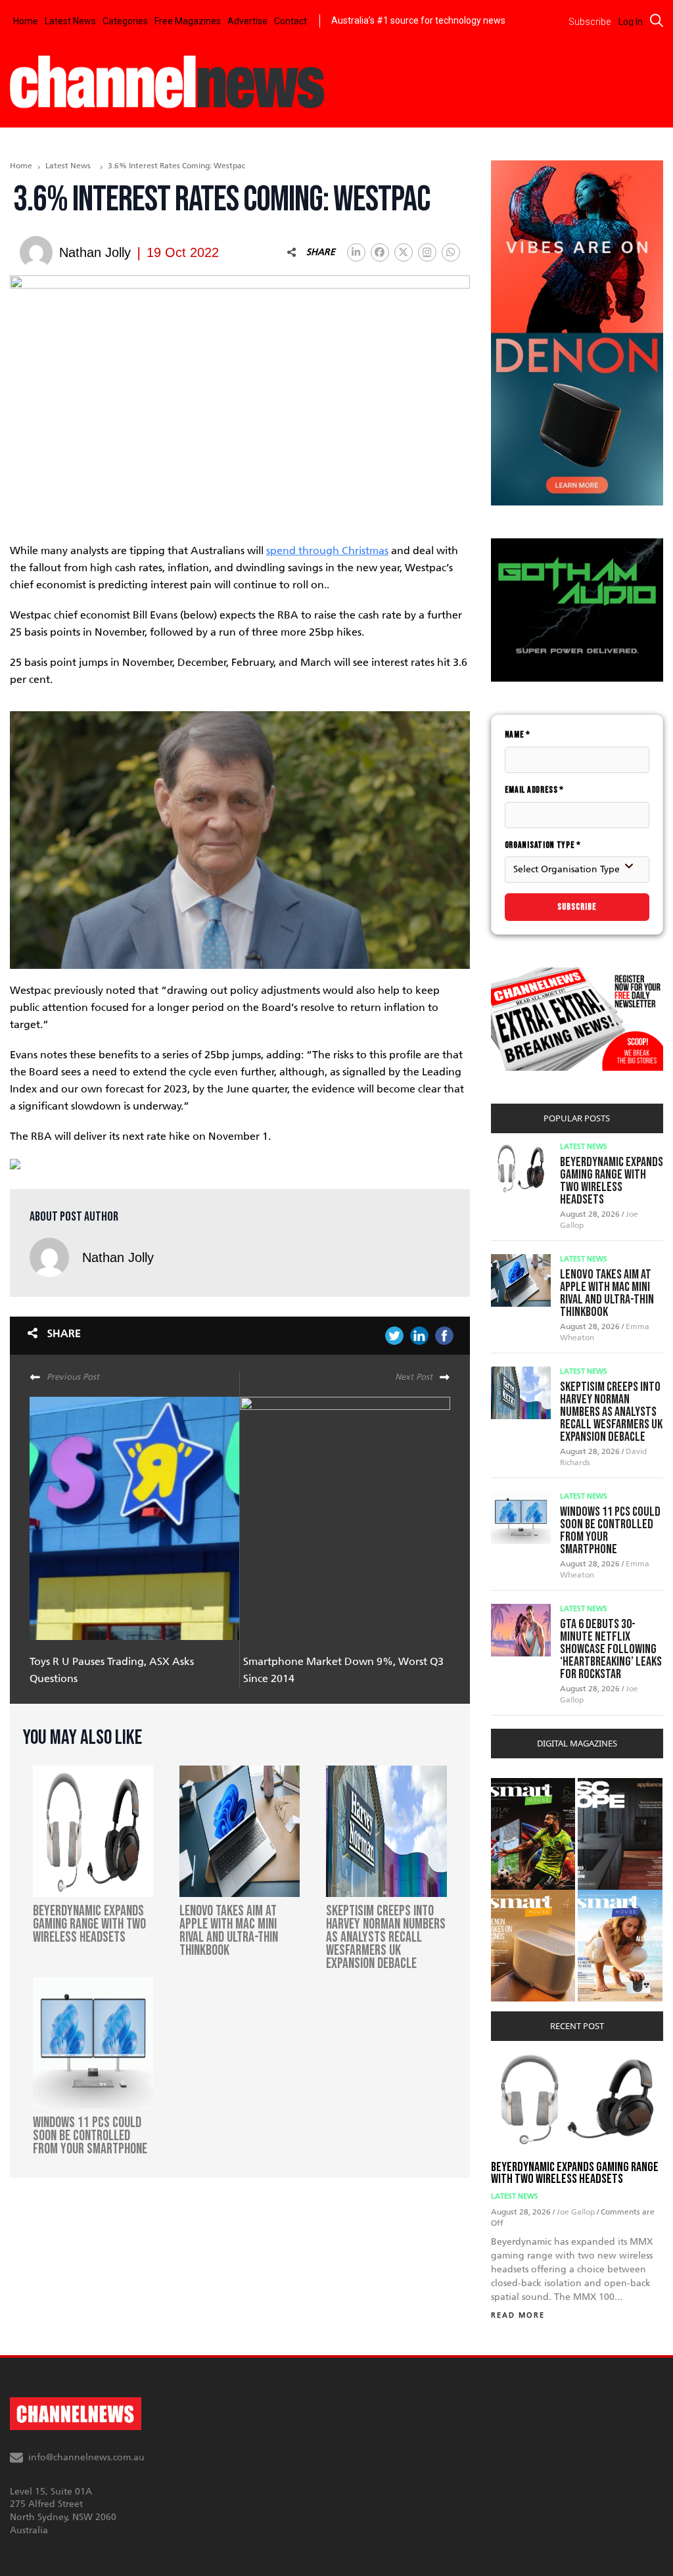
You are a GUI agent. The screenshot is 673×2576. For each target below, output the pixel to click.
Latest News (70, 21)
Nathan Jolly (118, 1257)
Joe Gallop (577, 2212)
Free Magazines (188, 21)
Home (26, 21)
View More (518, 1785)
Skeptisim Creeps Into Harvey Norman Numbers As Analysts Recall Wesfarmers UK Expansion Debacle (611, 1412)
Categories (125, 21)
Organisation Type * (543, 845)
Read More (518, 2315)
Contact (290, 21)
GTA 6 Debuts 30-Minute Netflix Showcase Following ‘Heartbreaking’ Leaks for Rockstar (611, 1649)
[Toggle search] (657, 20)
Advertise (247, 21)
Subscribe (577, 907)
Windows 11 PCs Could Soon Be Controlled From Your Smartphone (610, 1531)
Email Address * (535, 790)
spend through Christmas (327, 550)
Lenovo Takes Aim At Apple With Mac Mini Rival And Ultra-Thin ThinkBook (607, 1293)
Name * (518, 735)
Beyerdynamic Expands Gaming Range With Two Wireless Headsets (612, 1181)
